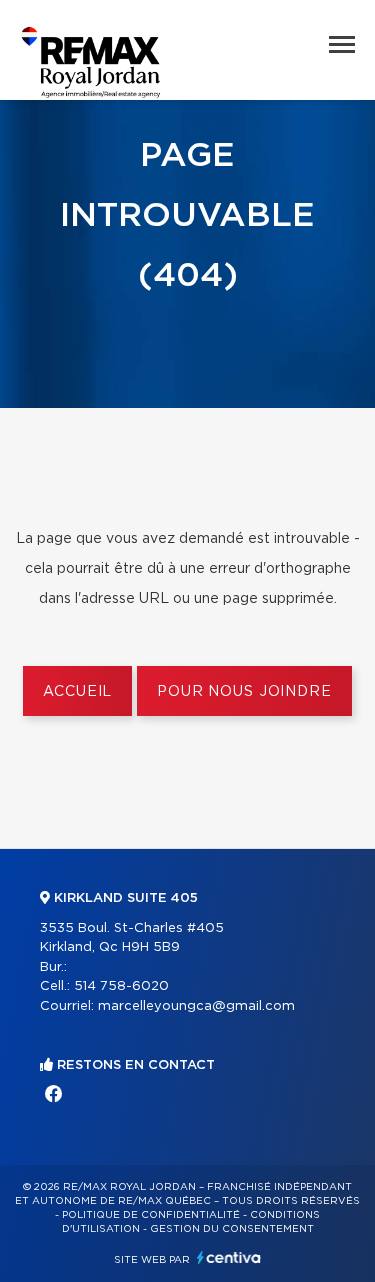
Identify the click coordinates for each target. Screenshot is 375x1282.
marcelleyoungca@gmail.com (196, 1006)
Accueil (77, 692)
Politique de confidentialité (151, 1215)
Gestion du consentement (232, 1229)
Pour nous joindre (244, 692)
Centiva (229, 1257)
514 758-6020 (121, 986)
